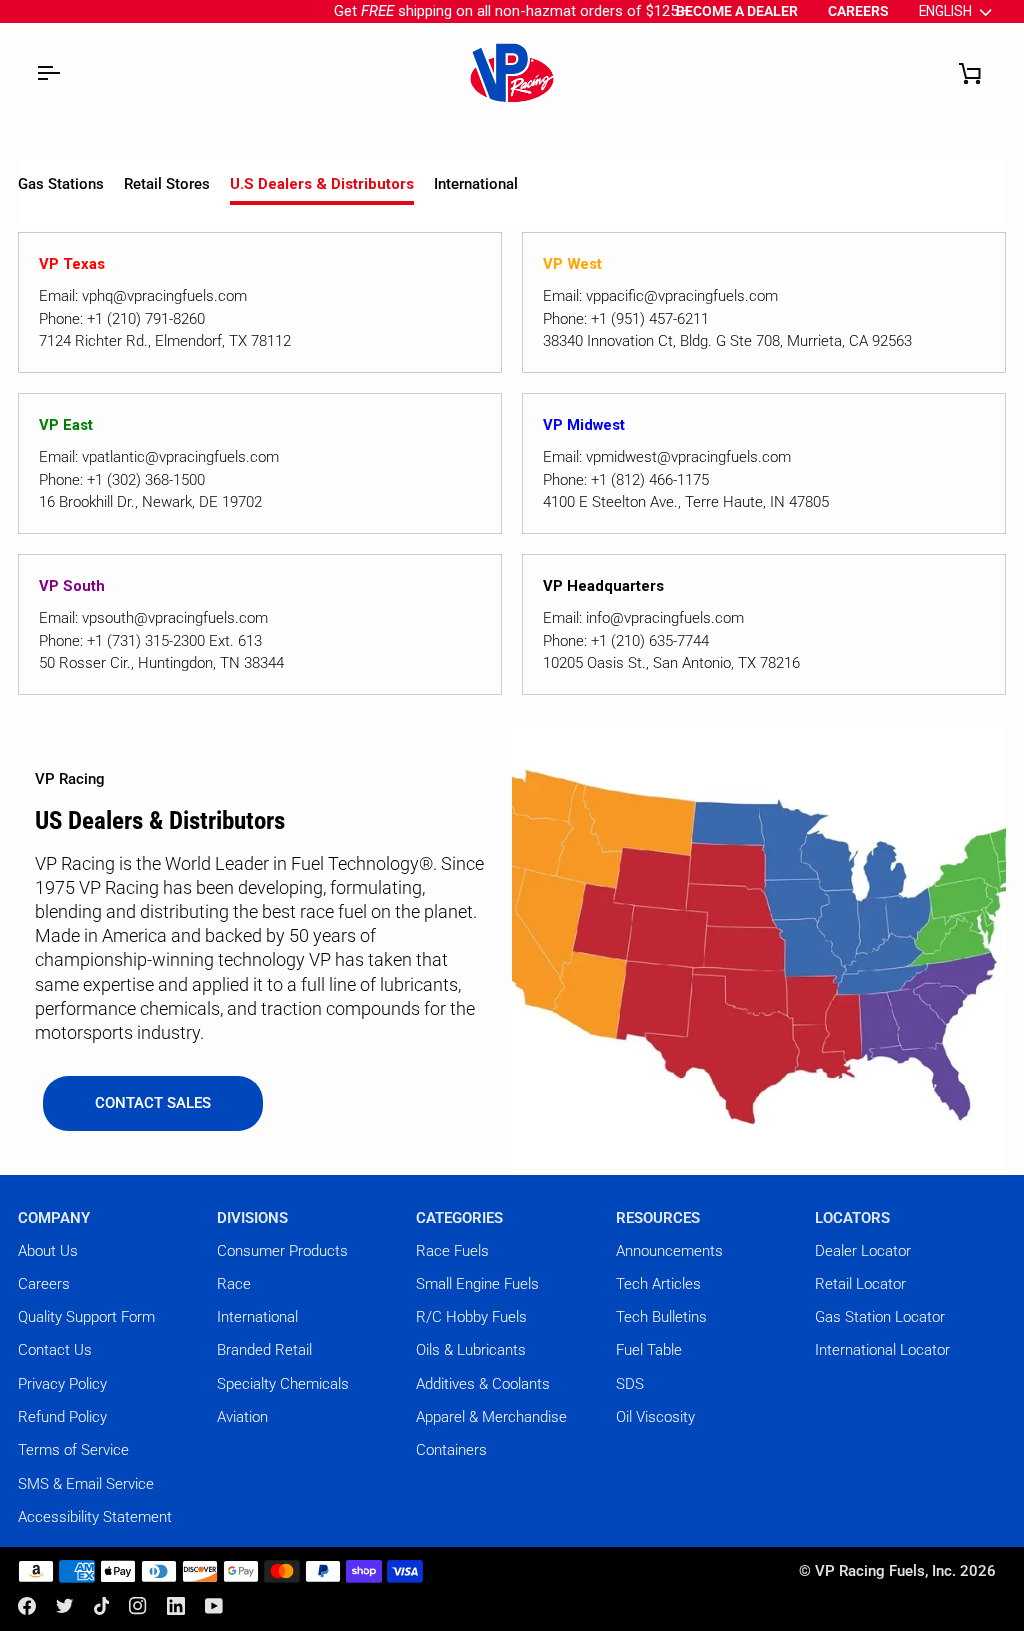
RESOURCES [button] (658, 1218)
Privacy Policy (62, 1384)
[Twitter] (65, 1606)
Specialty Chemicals (283, 1384)
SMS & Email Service (86, 1484)
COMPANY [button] (54, 1218)
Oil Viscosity (655, 1417)
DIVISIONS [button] (252, 1218)
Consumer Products (282, 1251)
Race (234, 1284)
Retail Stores (167, 184)
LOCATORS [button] (852, 1218)
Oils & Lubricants (471, 1350)
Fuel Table (649, 1350)
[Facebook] (27, 1606)
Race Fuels (452, 1251)
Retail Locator (860, 1284)
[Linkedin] (176, 1606)
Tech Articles (658, 1284)
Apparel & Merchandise (491, 1417)
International (476, 184)
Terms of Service (73, 1450)
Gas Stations (61, 184)
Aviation (242, 1417)
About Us (48, 1251)
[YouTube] (214, 1606)
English (945, 11)
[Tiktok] (102, 1606)
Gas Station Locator (880, 1317)
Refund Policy (62, 1417)
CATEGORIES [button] (459, 1218)
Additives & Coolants (483, 1384)
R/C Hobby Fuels (471, 1317)
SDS (630, 1384)
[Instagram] (138, 1606)
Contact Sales (153, 1103)
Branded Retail (264, 1350)
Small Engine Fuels (477, 1284)
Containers (451, 1450)
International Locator (882, 1350)
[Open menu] (48, 73)
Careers (44, 1284)
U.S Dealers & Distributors (322, 184)
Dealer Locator (863, 1251)
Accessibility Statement (95, 1517)
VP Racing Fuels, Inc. (885, 1571)
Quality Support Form (86, 1317)
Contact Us (55, 1350)
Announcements (669, 1251)
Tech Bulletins (661, 1317)
